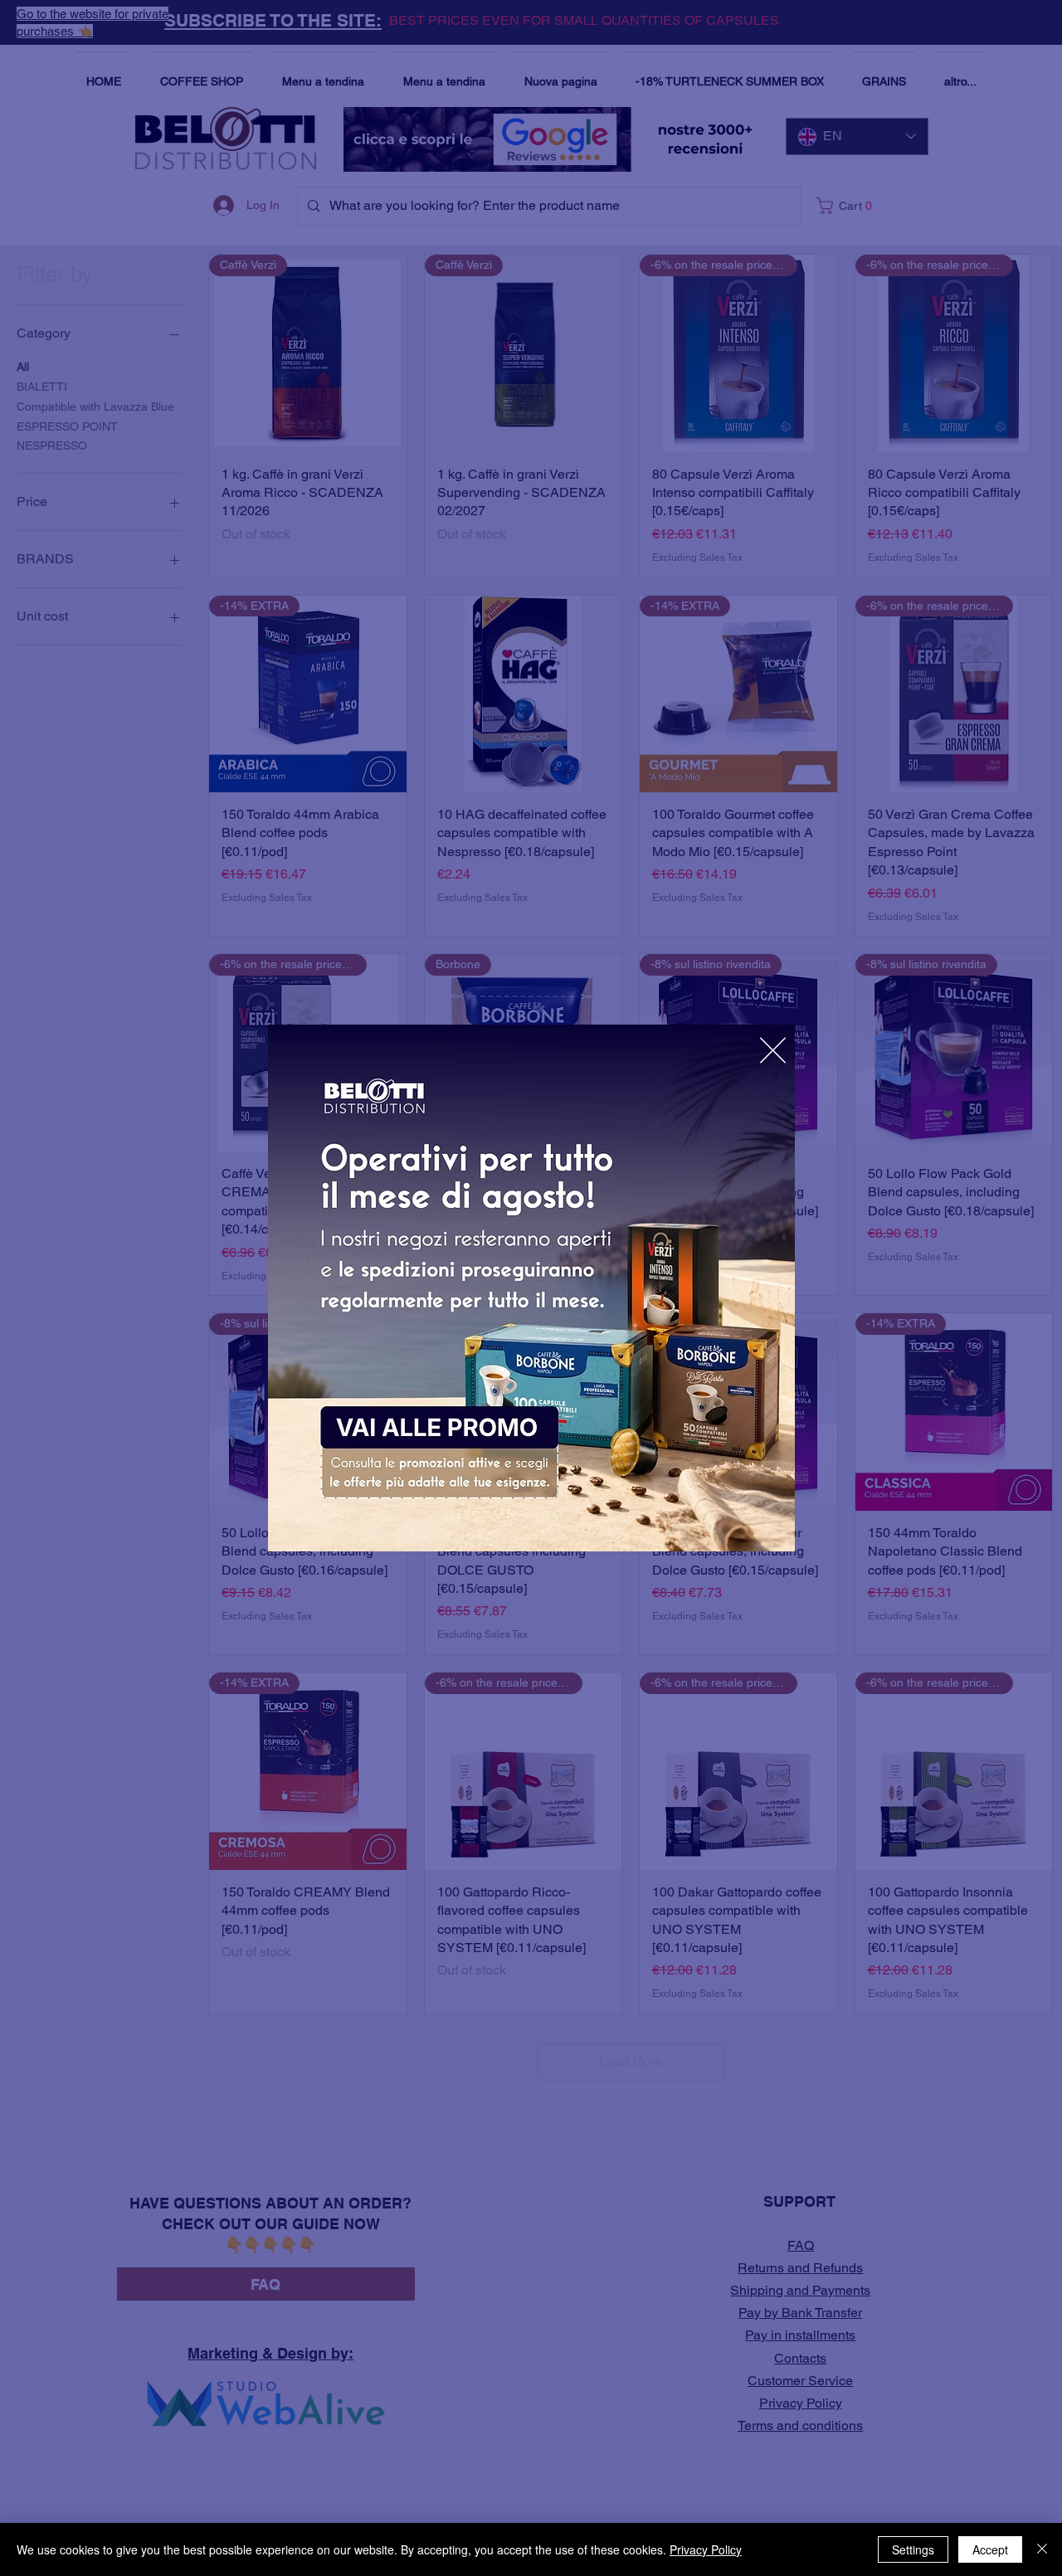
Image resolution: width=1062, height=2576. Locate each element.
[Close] (1042, 2549)
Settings (913, 2549)
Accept (990, 2549)
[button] (773, 1050)
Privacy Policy (706, 2549)
